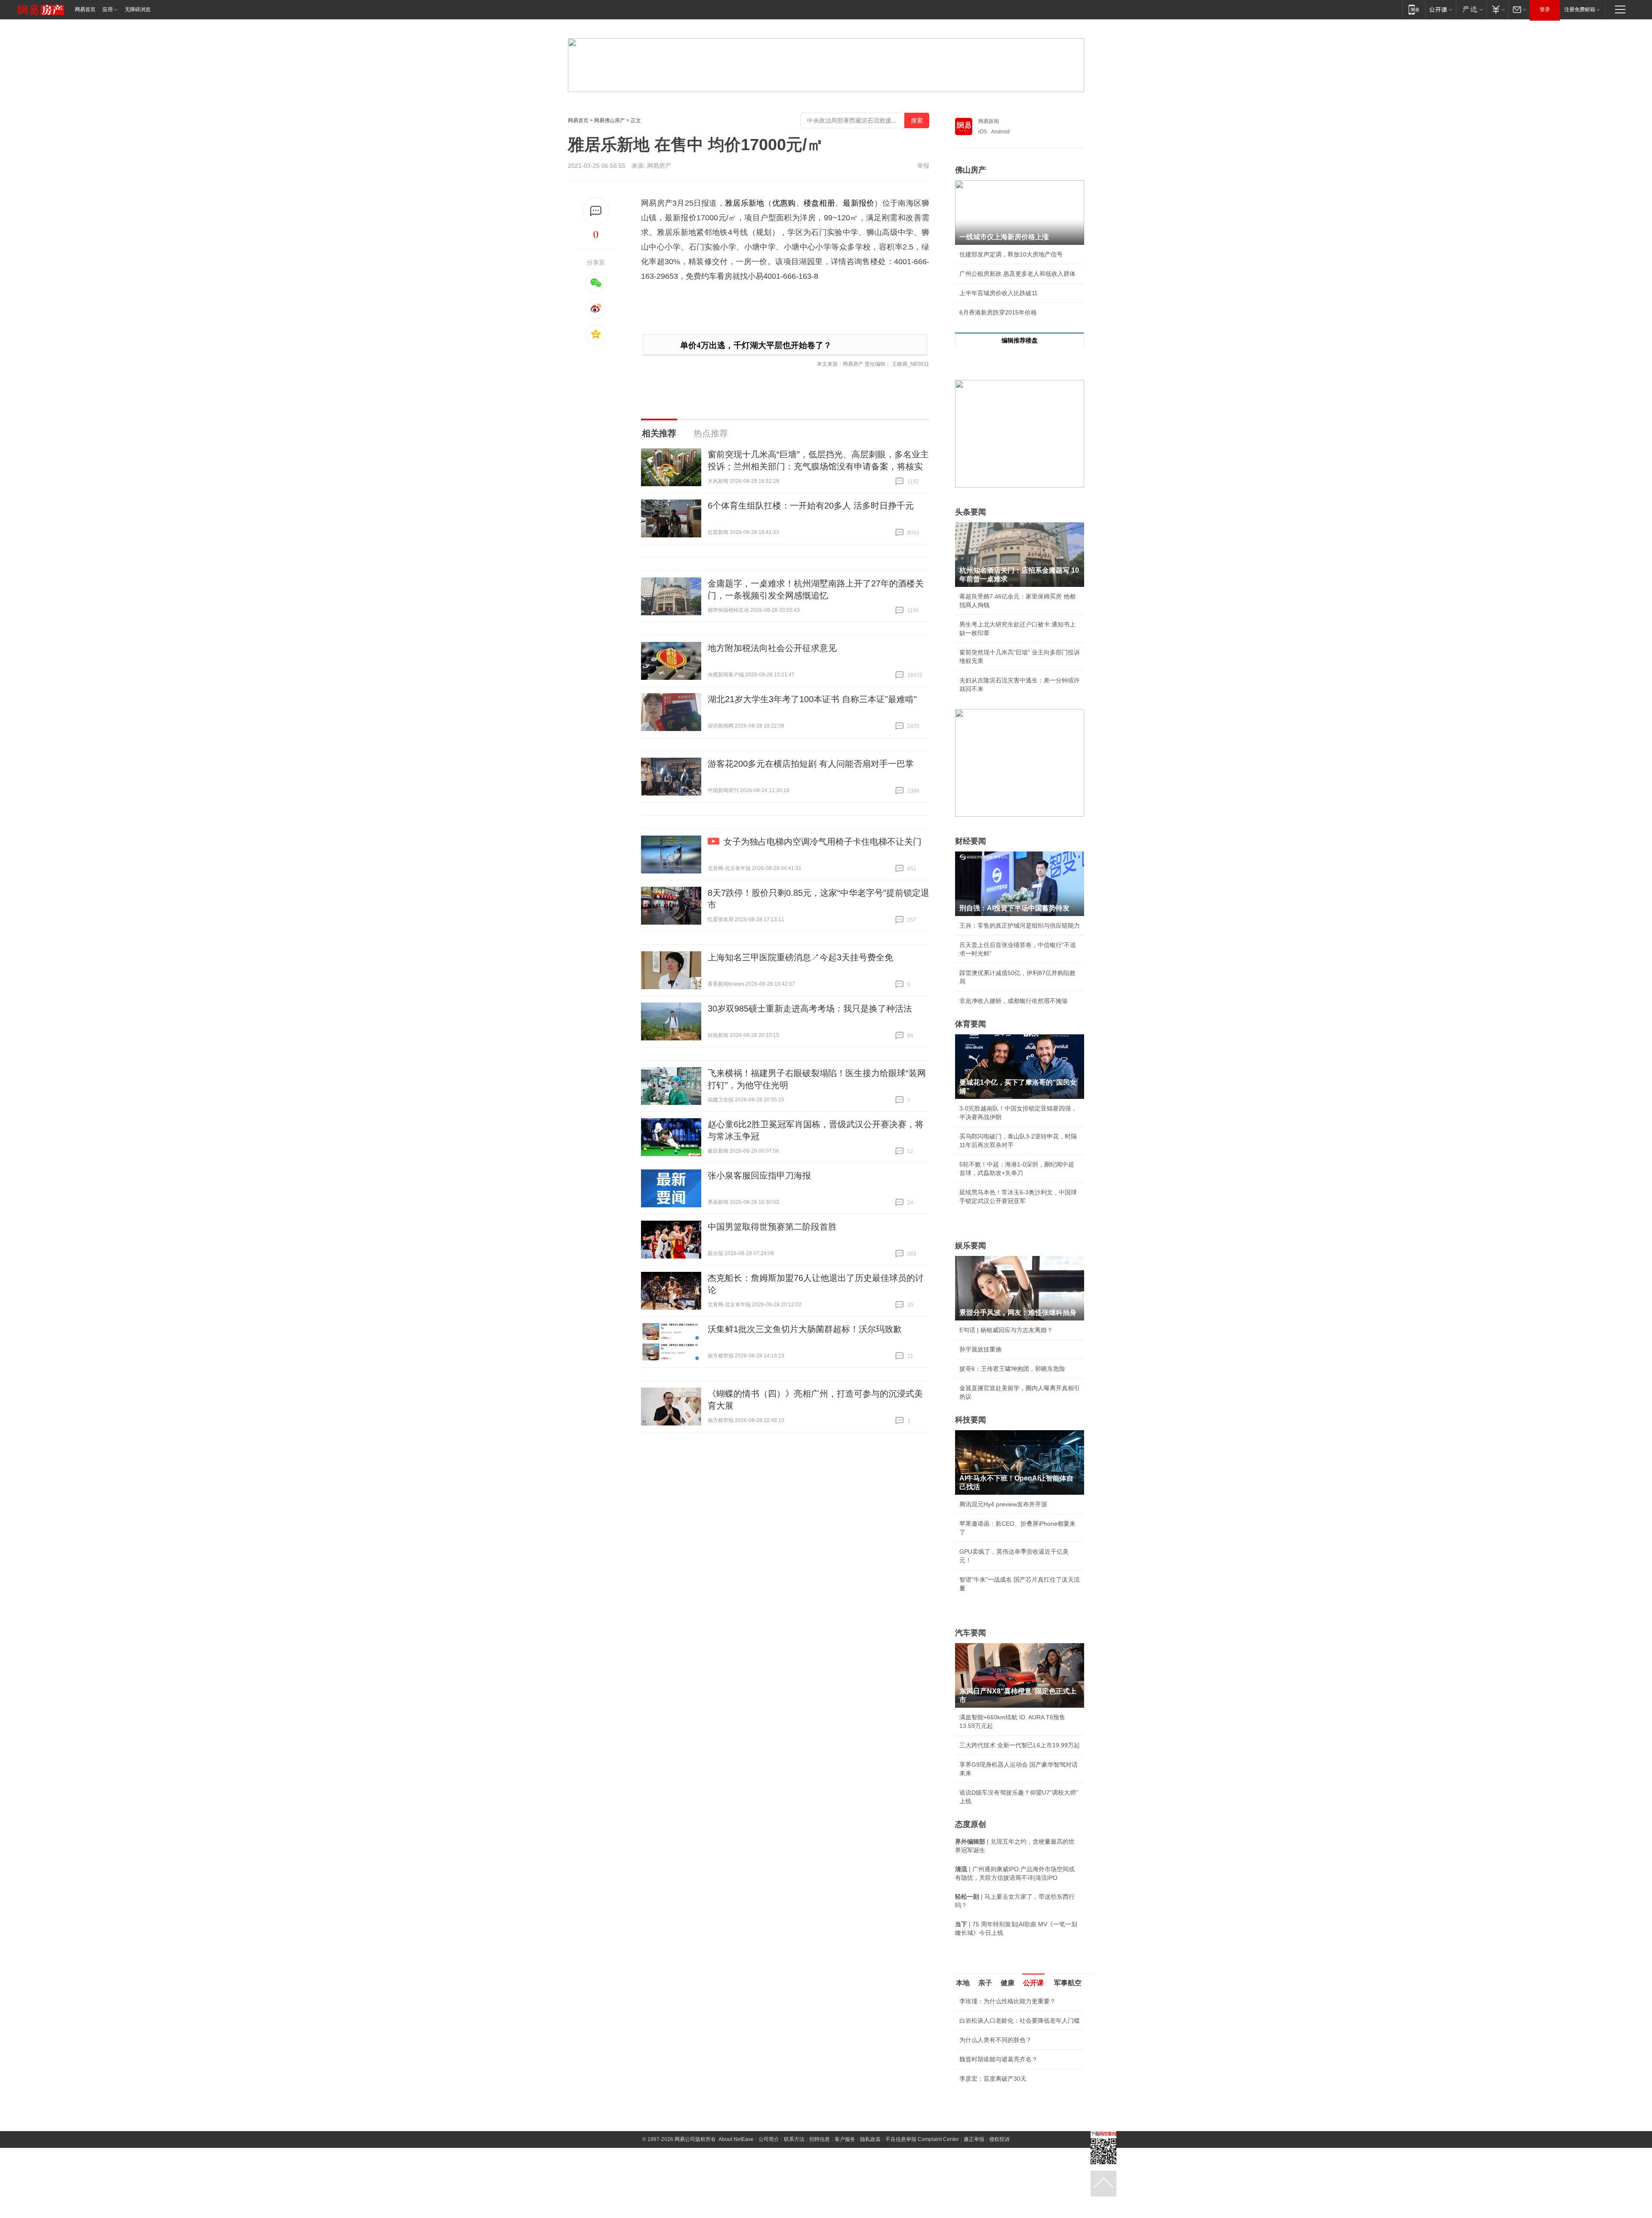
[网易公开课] (1441, 9)
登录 (1545, 9)
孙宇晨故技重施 (980, 1349)
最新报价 (858, 203)
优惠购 (784, 203)
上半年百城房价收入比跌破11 (999, 293)
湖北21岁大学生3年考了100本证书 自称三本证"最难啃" (812, 699)
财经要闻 (971, 841)
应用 (108, 9)
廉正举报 (974, 2139)
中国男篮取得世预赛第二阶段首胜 (772, 1227)
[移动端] (1414, 9)
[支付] (1497, 9)
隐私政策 (870, 2139)
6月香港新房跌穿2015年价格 (998, 312)
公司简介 (769, 2139)
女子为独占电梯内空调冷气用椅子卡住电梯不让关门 (823, 842)
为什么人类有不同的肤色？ (996, 2040)
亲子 (985, 1983)
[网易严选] (1471, 9)
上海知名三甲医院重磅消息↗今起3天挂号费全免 (800, 957)
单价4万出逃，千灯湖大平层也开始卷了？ (756, 345)
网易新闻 (989, 121)
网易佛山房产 (610, 120)
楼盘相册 (819, 203)
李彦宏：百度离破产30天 (993, 2079)
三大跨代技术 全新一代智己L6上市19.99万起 (1020, 1745)
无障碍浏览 (138, 9)
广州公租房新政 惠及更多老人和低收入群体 (1017, 274)
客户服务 (845, 2139)
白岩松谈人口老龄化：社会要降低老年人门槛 (1020, 2021)
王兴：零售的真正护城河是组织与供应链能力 (1020, 925)
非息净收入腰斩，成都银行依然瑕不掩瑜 (1014, 1001)
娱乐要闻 (971, 1246)
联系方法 (794, 2139)
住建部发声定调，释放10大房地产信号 (1011, 254)
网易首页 (85, 9)
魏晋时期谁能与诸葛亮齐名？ (999, 2059)
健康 (1008, 1983)
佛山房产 (971, 170)
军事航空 (1068, 1983)
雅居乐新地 (744, 203)
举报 (923, 166)
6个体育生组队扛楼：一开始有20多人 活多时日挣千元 (811, 506)
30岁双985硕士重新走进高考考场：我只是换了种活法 (810, 1009)
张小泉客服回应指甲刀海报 (759, 1175)
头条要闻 (971, 512)
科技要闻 (971, 1420)
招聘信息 (820, 2139)
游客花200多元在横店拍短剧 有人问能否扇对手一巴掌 (811, 764)
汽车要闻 (971, 1633)
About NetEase (736, 2139)
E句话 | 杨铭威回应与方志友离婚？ (1006, 1330)
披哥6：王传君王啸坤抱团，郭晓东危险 (1012, 1369)
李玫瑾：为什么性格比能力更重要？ (1008, 2001)
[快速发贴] (596, 211)
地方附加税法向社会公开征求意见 (772, 648)
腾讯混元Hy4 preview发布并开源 (1003, 1504)
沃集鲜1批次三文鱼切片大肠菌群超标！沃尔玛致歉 (805, 1329)
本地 (963, 1983)
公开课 (1033, 1983)
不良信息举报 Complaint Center (922, 2139)
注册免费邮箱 (1580, 9)
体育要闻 (971, 1024)
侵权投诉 (999, 2139)
